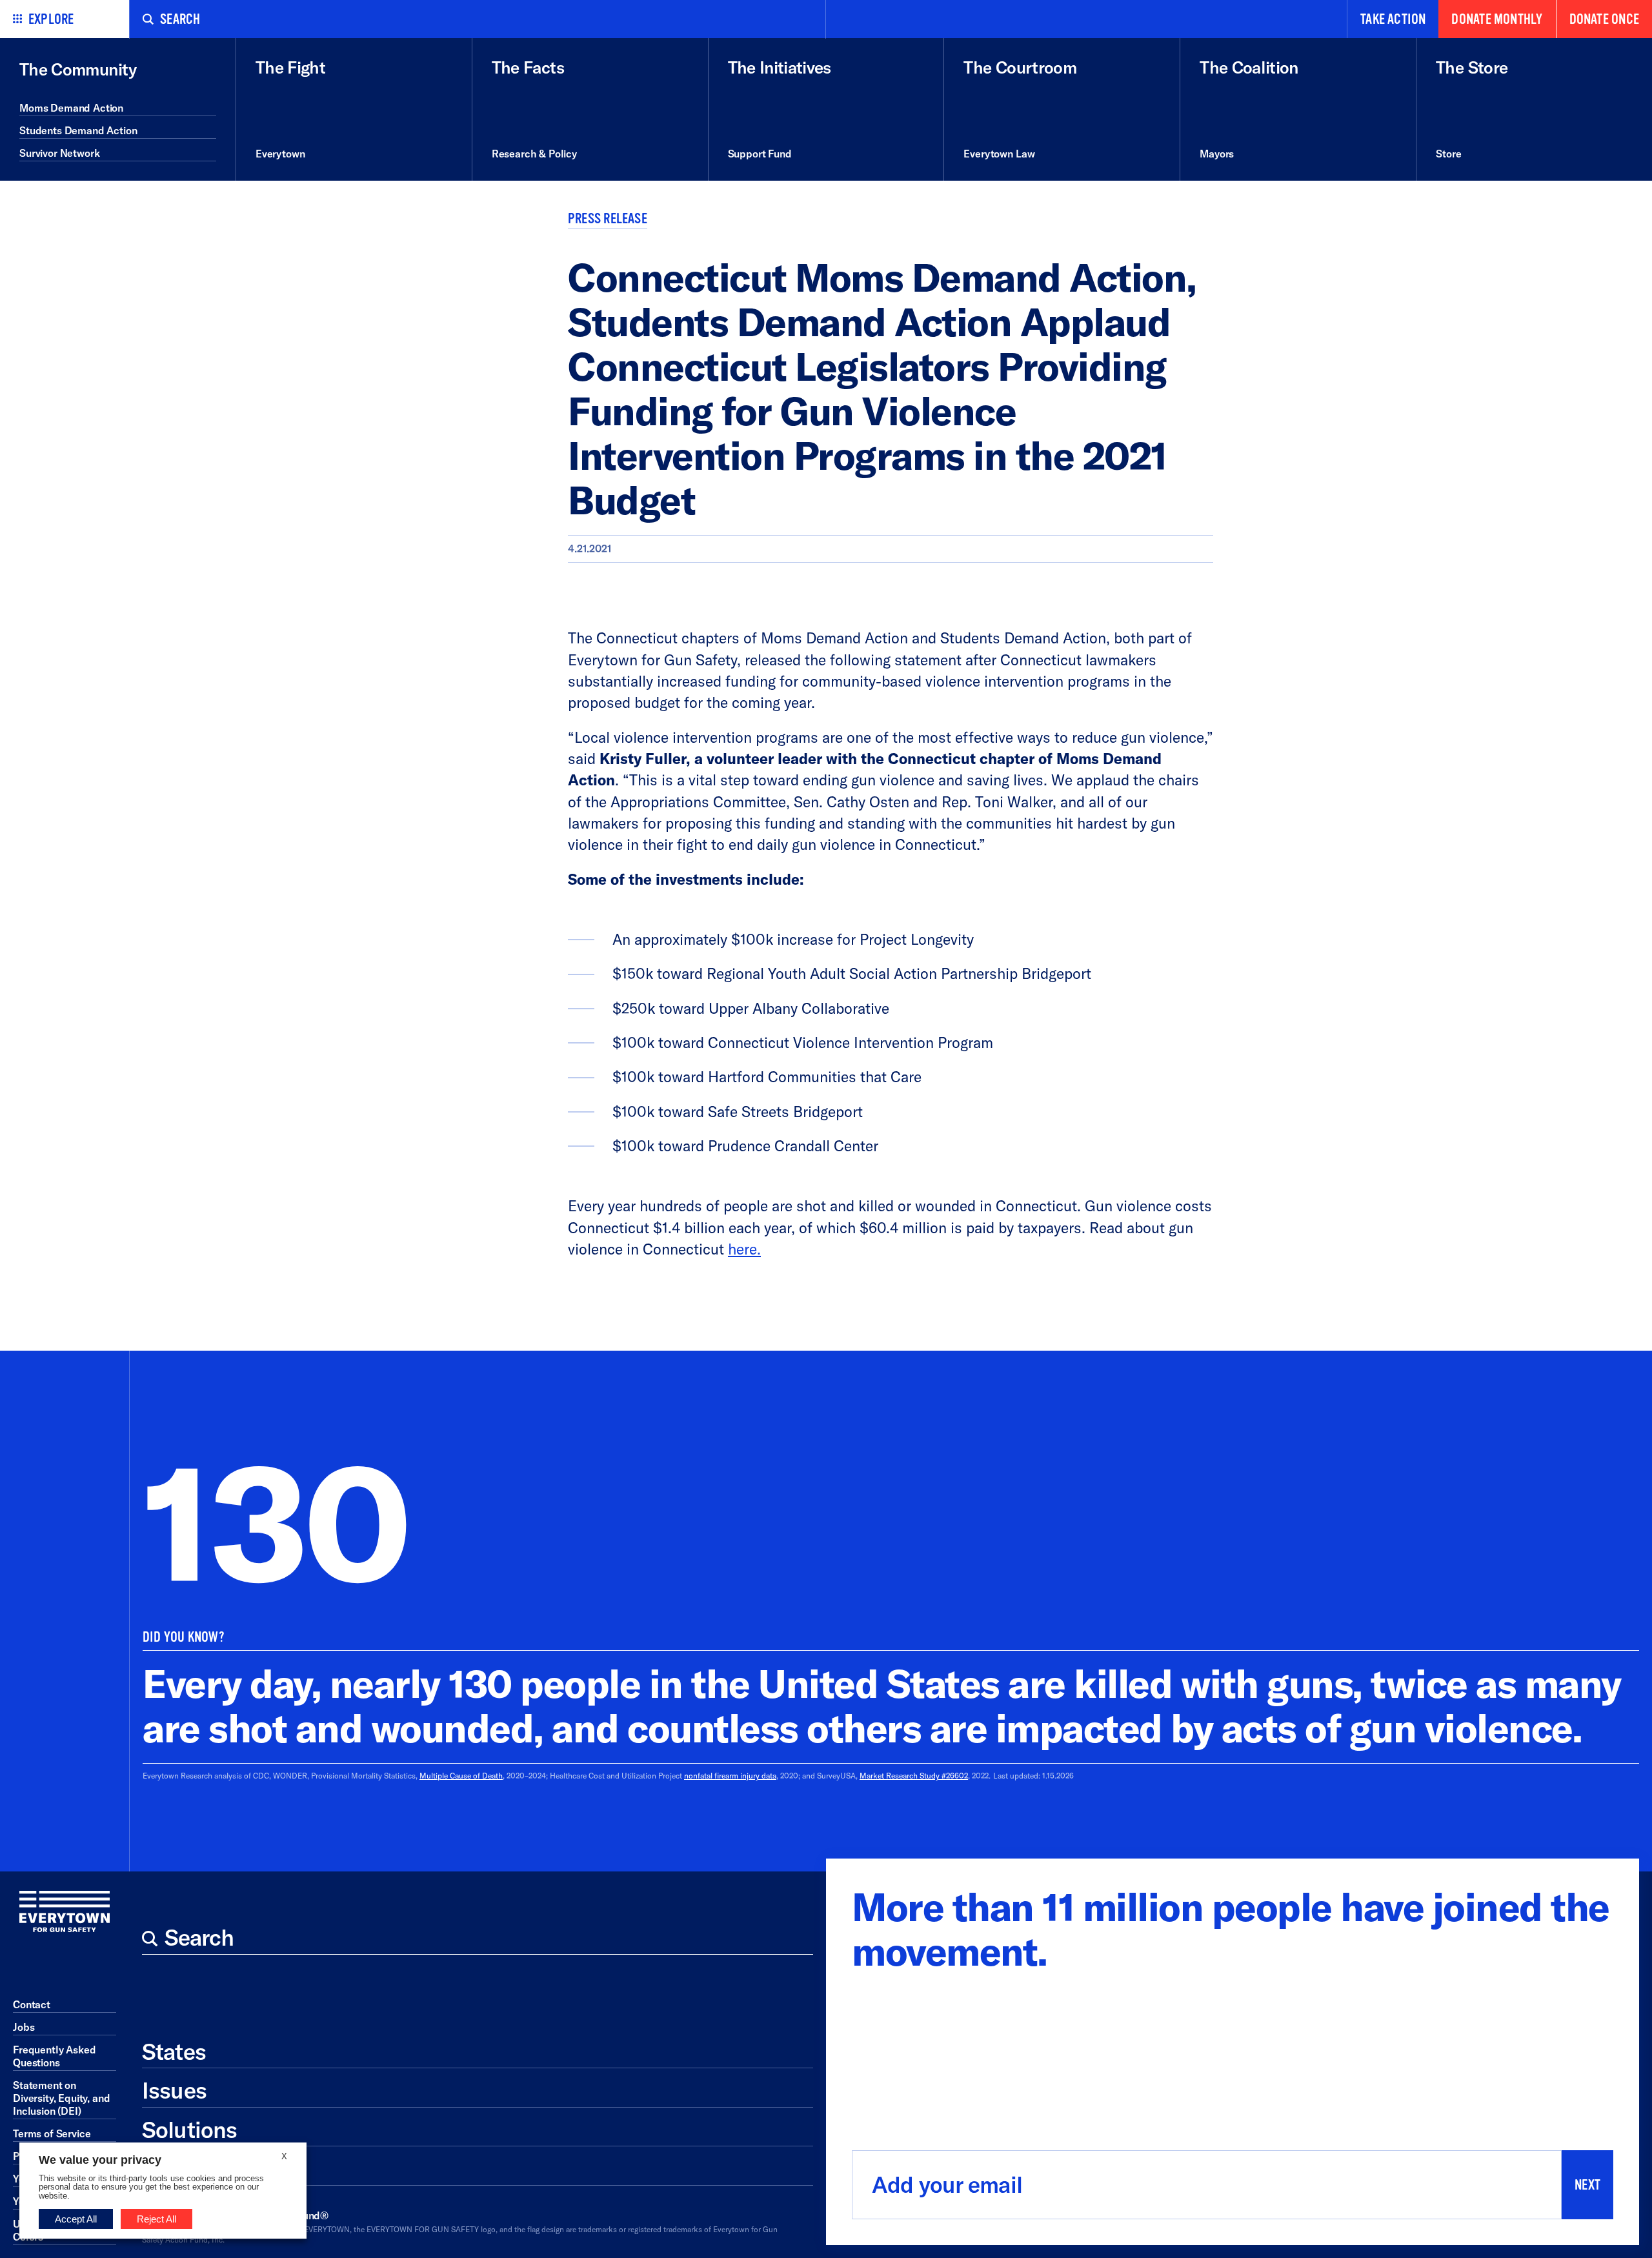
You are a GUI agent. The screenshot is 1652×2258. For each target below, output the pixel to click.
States (174, 2051)
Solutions (189, 2130)
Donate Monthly (1497, 19)
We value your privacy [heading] (100, 2160)
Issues (174, 2090)
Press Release (608, 219)
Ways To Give (208, 2168)
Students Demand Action (78, 130)
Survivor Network (59, 153)
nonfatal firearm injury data (730, 1776)
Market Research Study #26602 (914, 1776)
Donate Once (1604, 19)
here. (744, 1249)
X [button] (284, 2156)
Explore (51, 19)
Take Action (1393, 19)
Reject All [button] (156, 2219)
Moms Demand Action (71, 108)
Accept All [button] (76, 2219)
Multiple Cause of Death (461, 1776)
